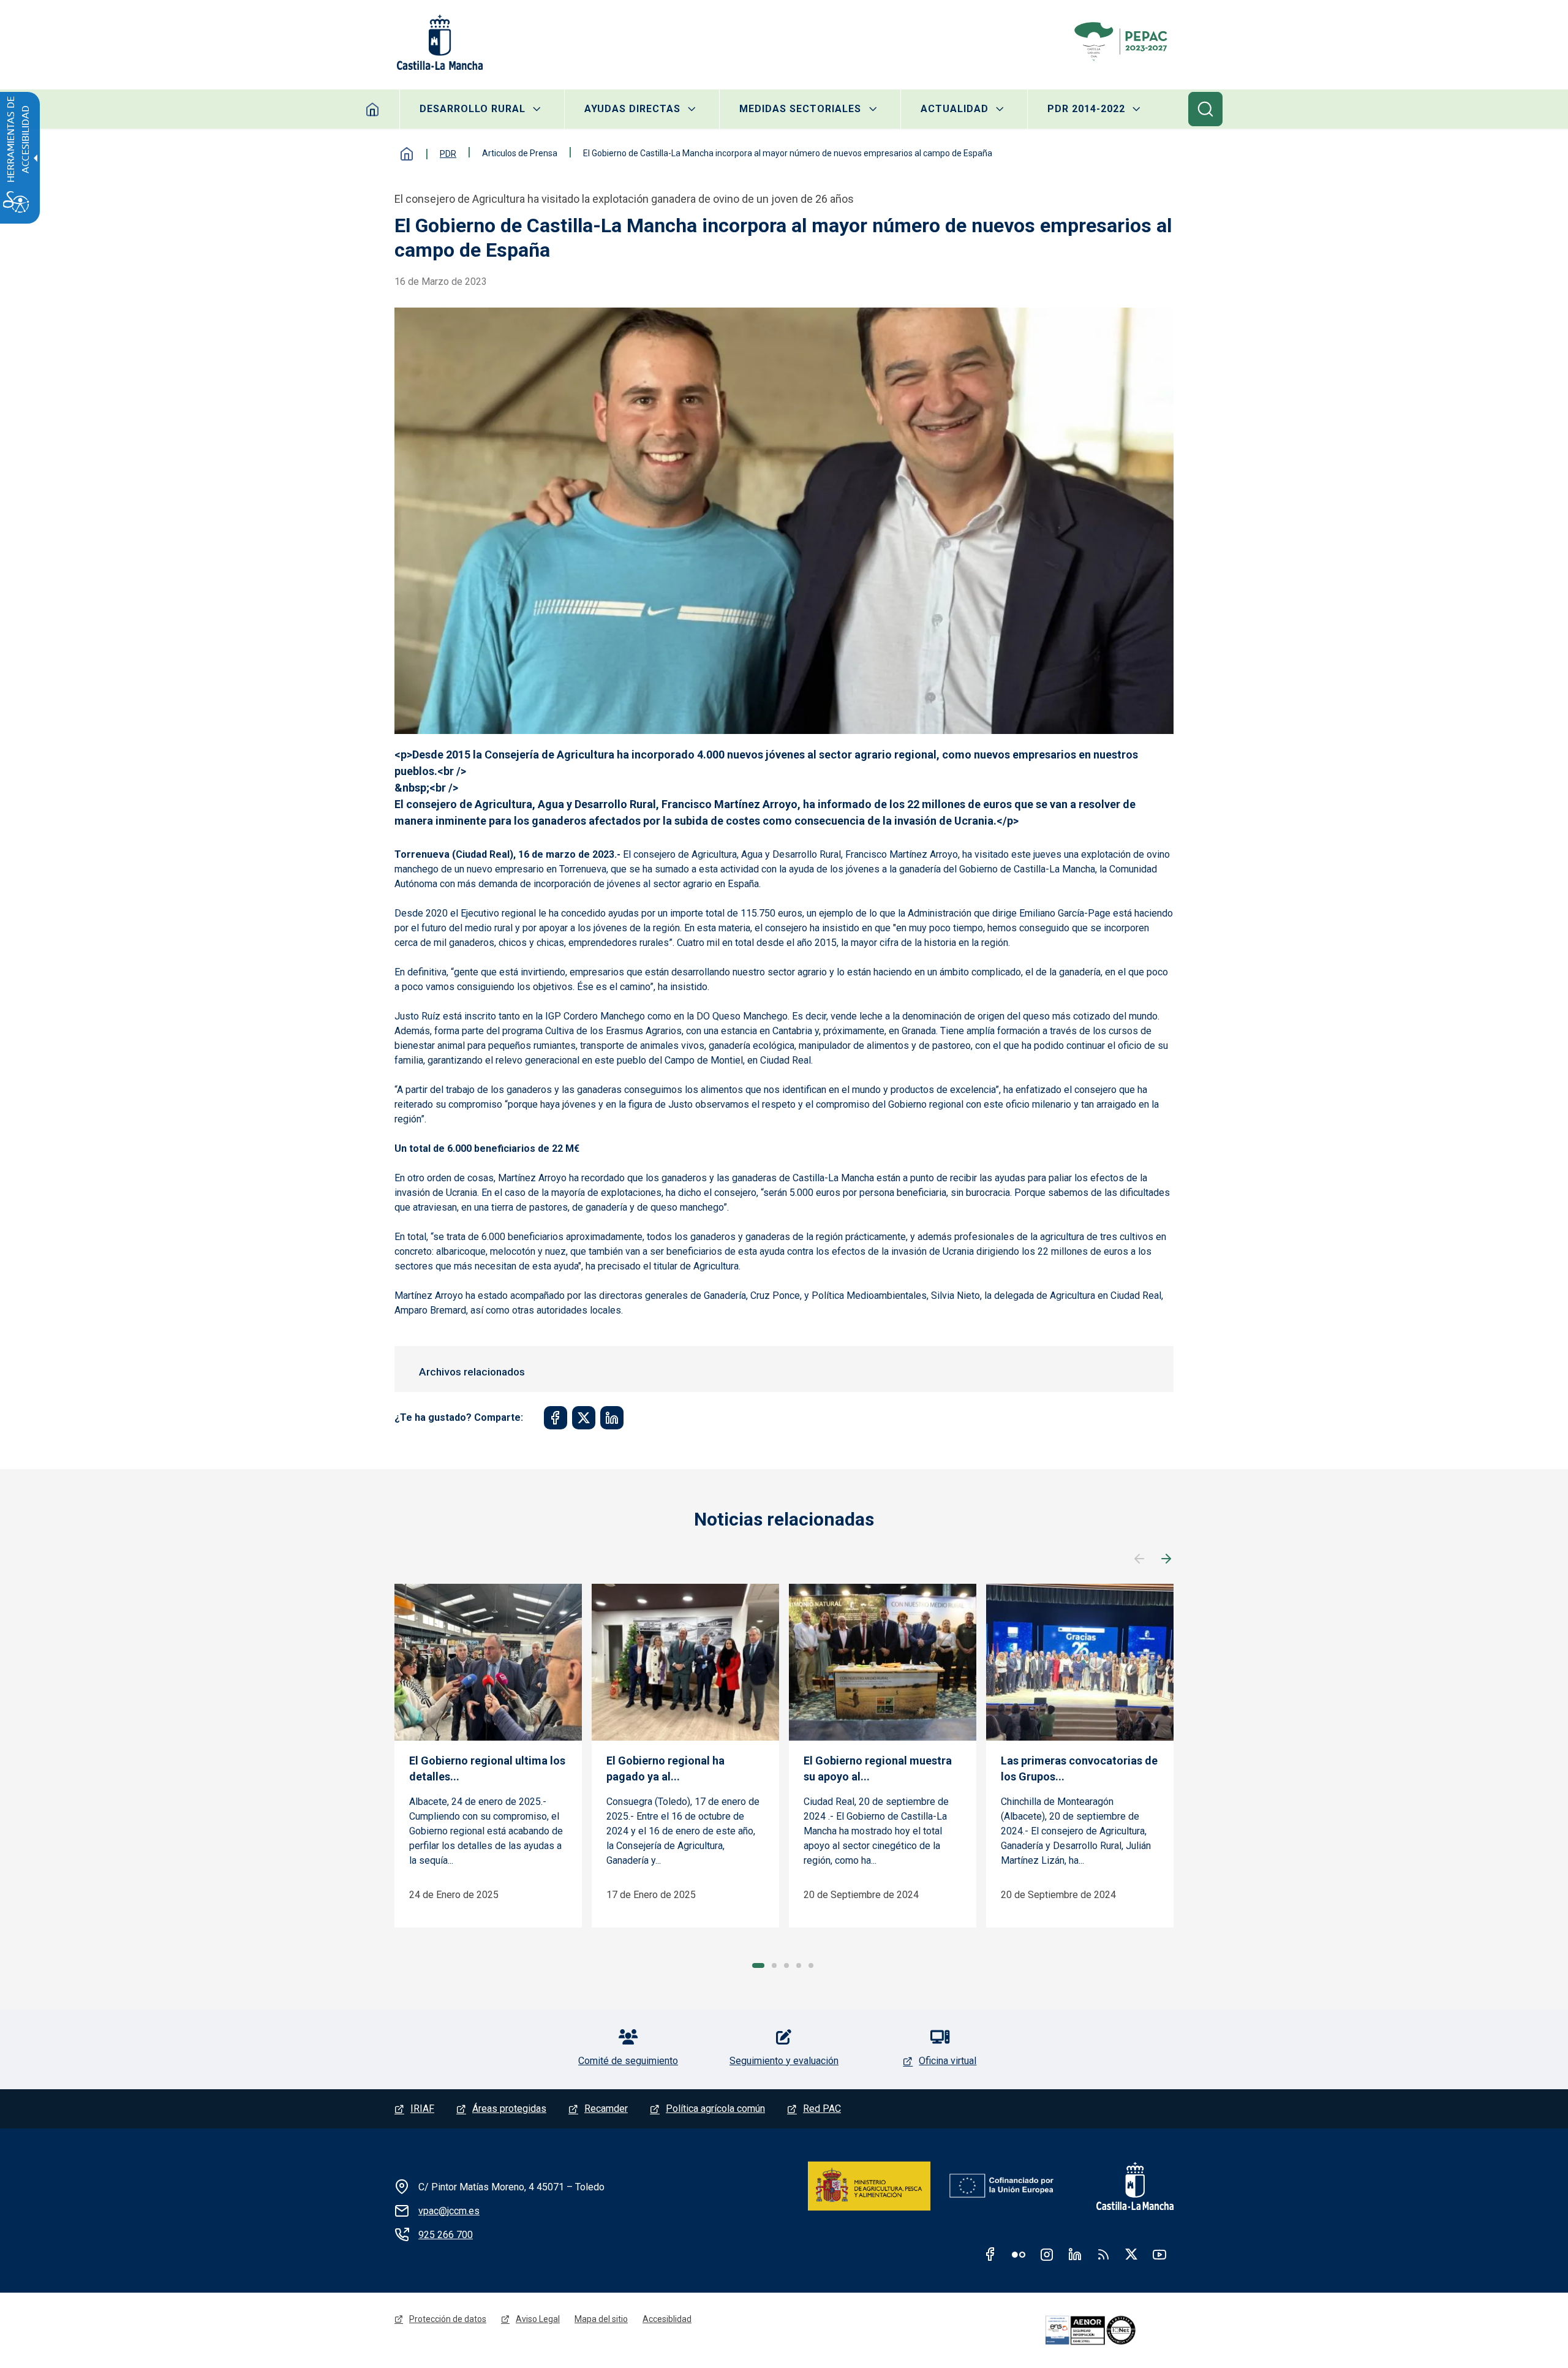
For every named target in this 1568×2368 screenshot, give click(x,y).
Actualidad (955, 109)
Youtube (1159, 2254)
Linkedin (1075, 2254)
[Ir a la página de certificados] (1107, 2331)
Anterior (1139, 1559)
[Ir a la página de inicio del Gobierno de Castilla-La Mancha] (439, 42)
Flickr (1019, 2254)
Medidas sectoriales (800, 109)
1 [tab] (758, 1965)
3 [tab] (786, 1965)
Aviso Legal (538, 2319)
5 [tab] (811, 1965)
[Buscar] (1205, 109)
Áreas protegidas (509, 2109)
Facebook (990, 2254)
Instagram (1047, 2254)
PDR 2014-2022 (1086, 109)
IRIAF (422, 2109)
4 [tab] (799, 1965)
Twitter (1131, 2254)
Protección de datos (448, 2319)
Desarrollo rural (473, 109)
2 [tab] (774, 1965)
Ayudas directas (632, 109)
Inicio (373, 109)
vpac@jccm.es (449, 2211)
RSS (1103, 2254)
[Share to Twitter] (584, 1418)
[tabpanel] (488, 1756)
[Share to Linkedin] (612, 1418)
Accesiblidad (667, 2319)
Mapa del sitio (601, 2319)
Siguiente (1166, 1559)
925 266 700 (446, 2235)
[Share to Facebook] (556, 1418)
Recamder (606, 2109)
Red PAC (822, 2109)
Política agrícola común (715, 2109)
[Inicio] (1123, 42)
